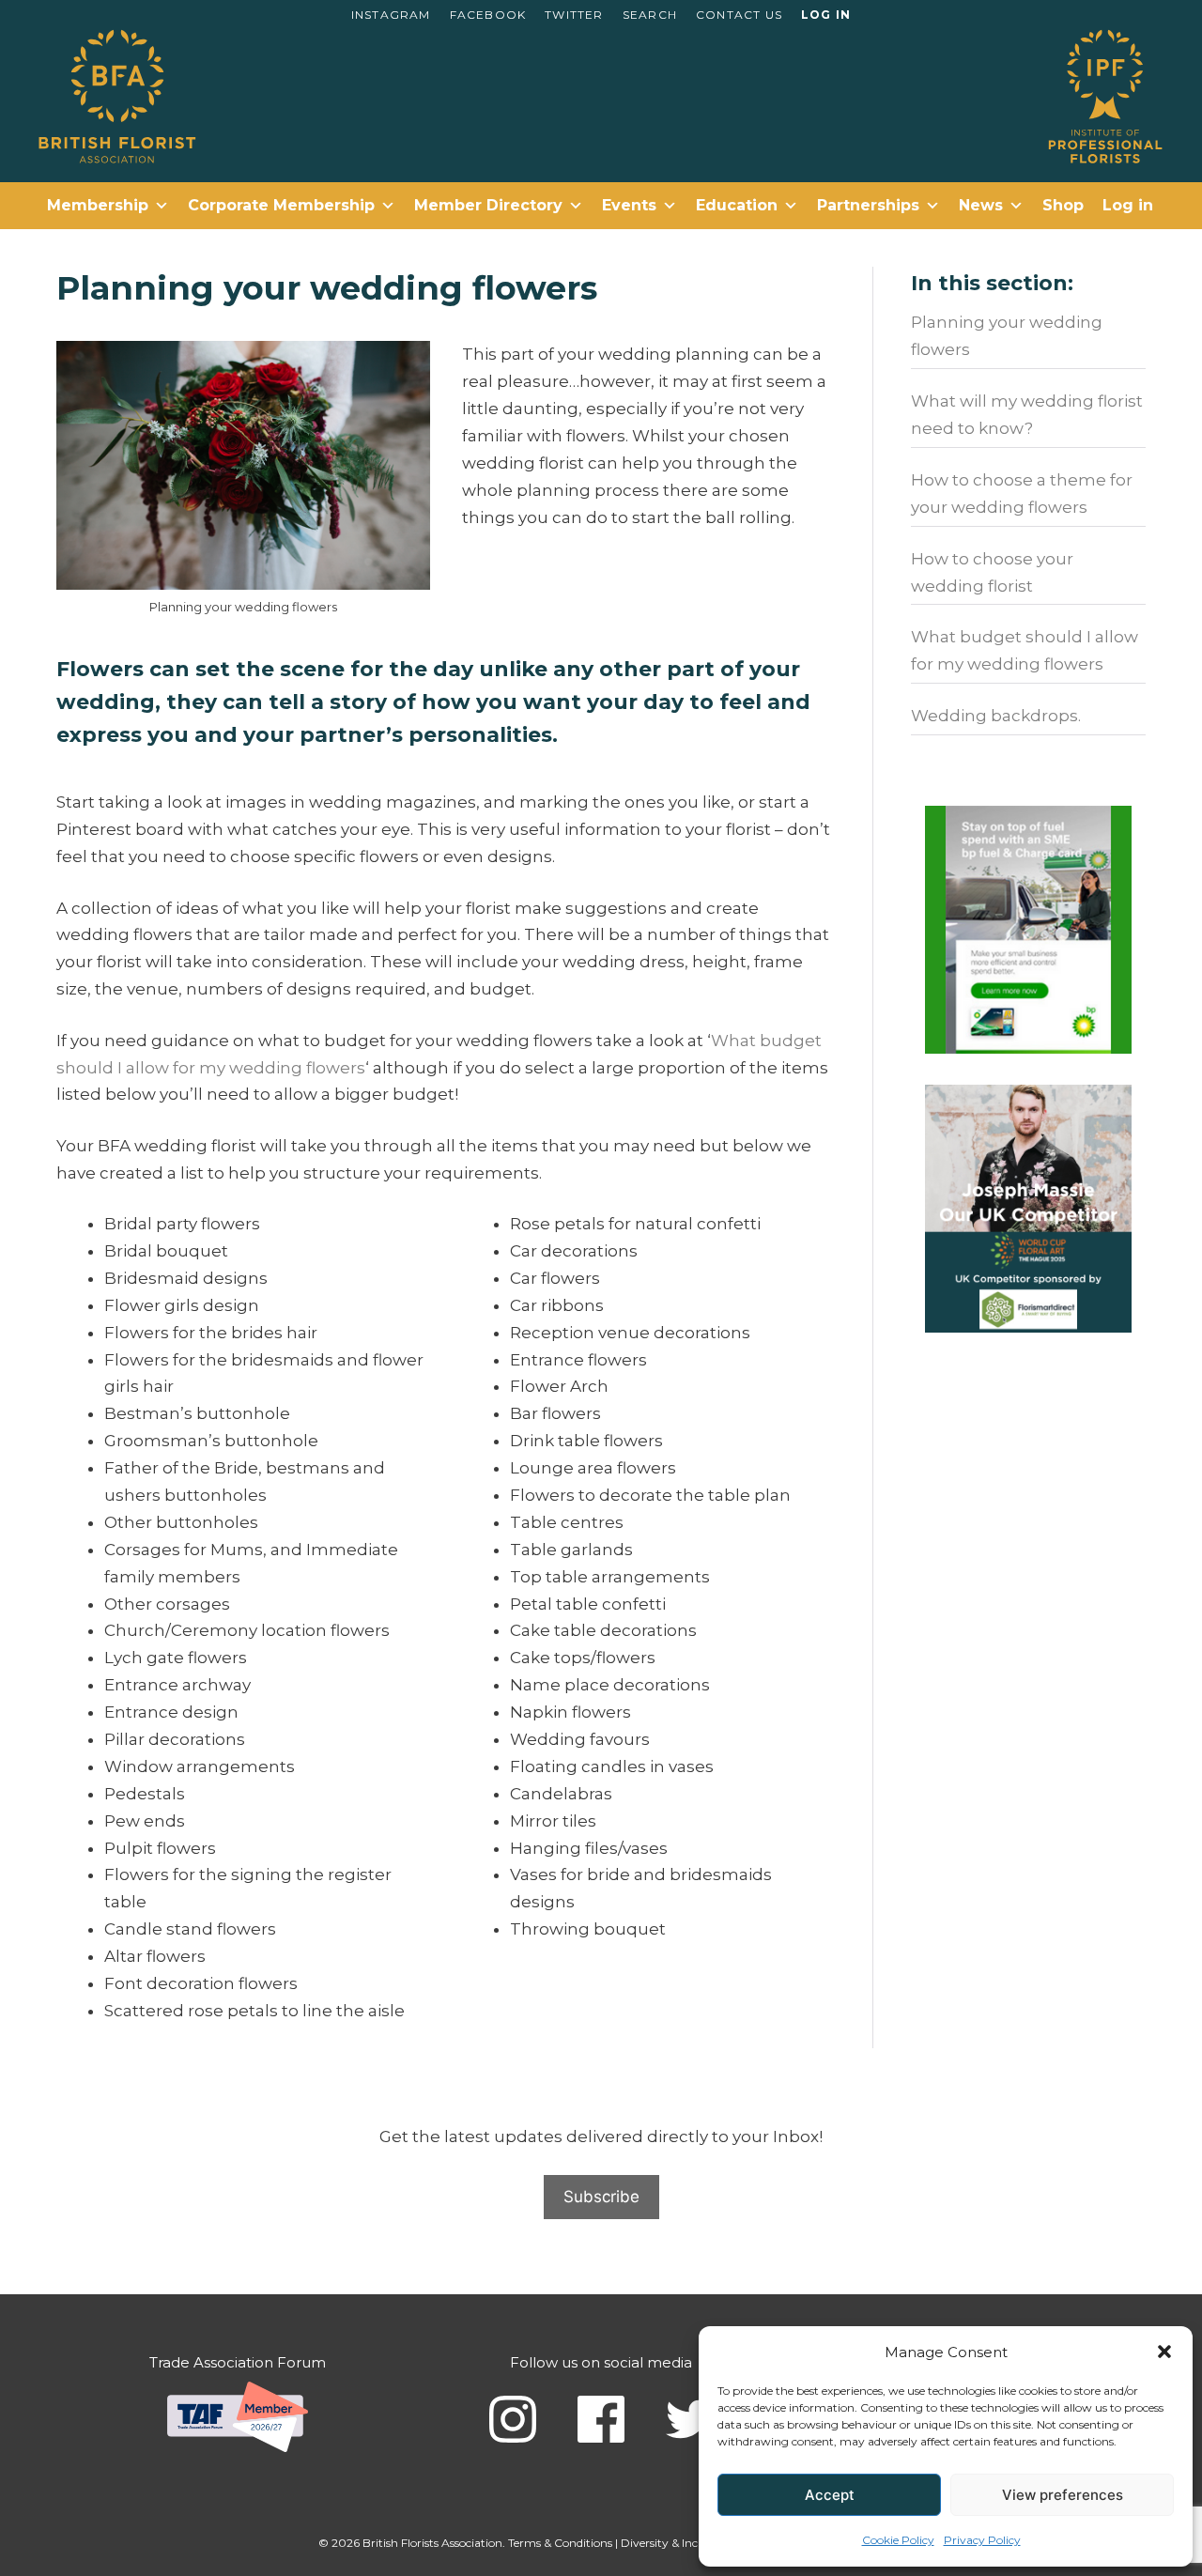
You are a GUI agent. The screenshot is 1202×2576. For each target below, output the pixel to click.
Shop (1063, 205)
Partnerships (868, 205)
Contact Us (739, 15)
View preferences (1063, 2495)
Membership (98, 205)
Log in (826, 15)
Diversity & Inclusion (675, 2543)
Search (650, 15)
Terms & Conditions (560, 2543)
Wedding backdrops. (996, 716)
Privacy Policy (982, 2540)
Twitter (574, 15)
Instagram (391, 15)
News (981, 205)
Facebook (488, 15)
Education (737, 205)
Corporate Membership (281, 205)
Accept (830, 2495)
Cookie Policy (898, 2540)
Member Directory (488, 205)
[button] (1164, 2352)
